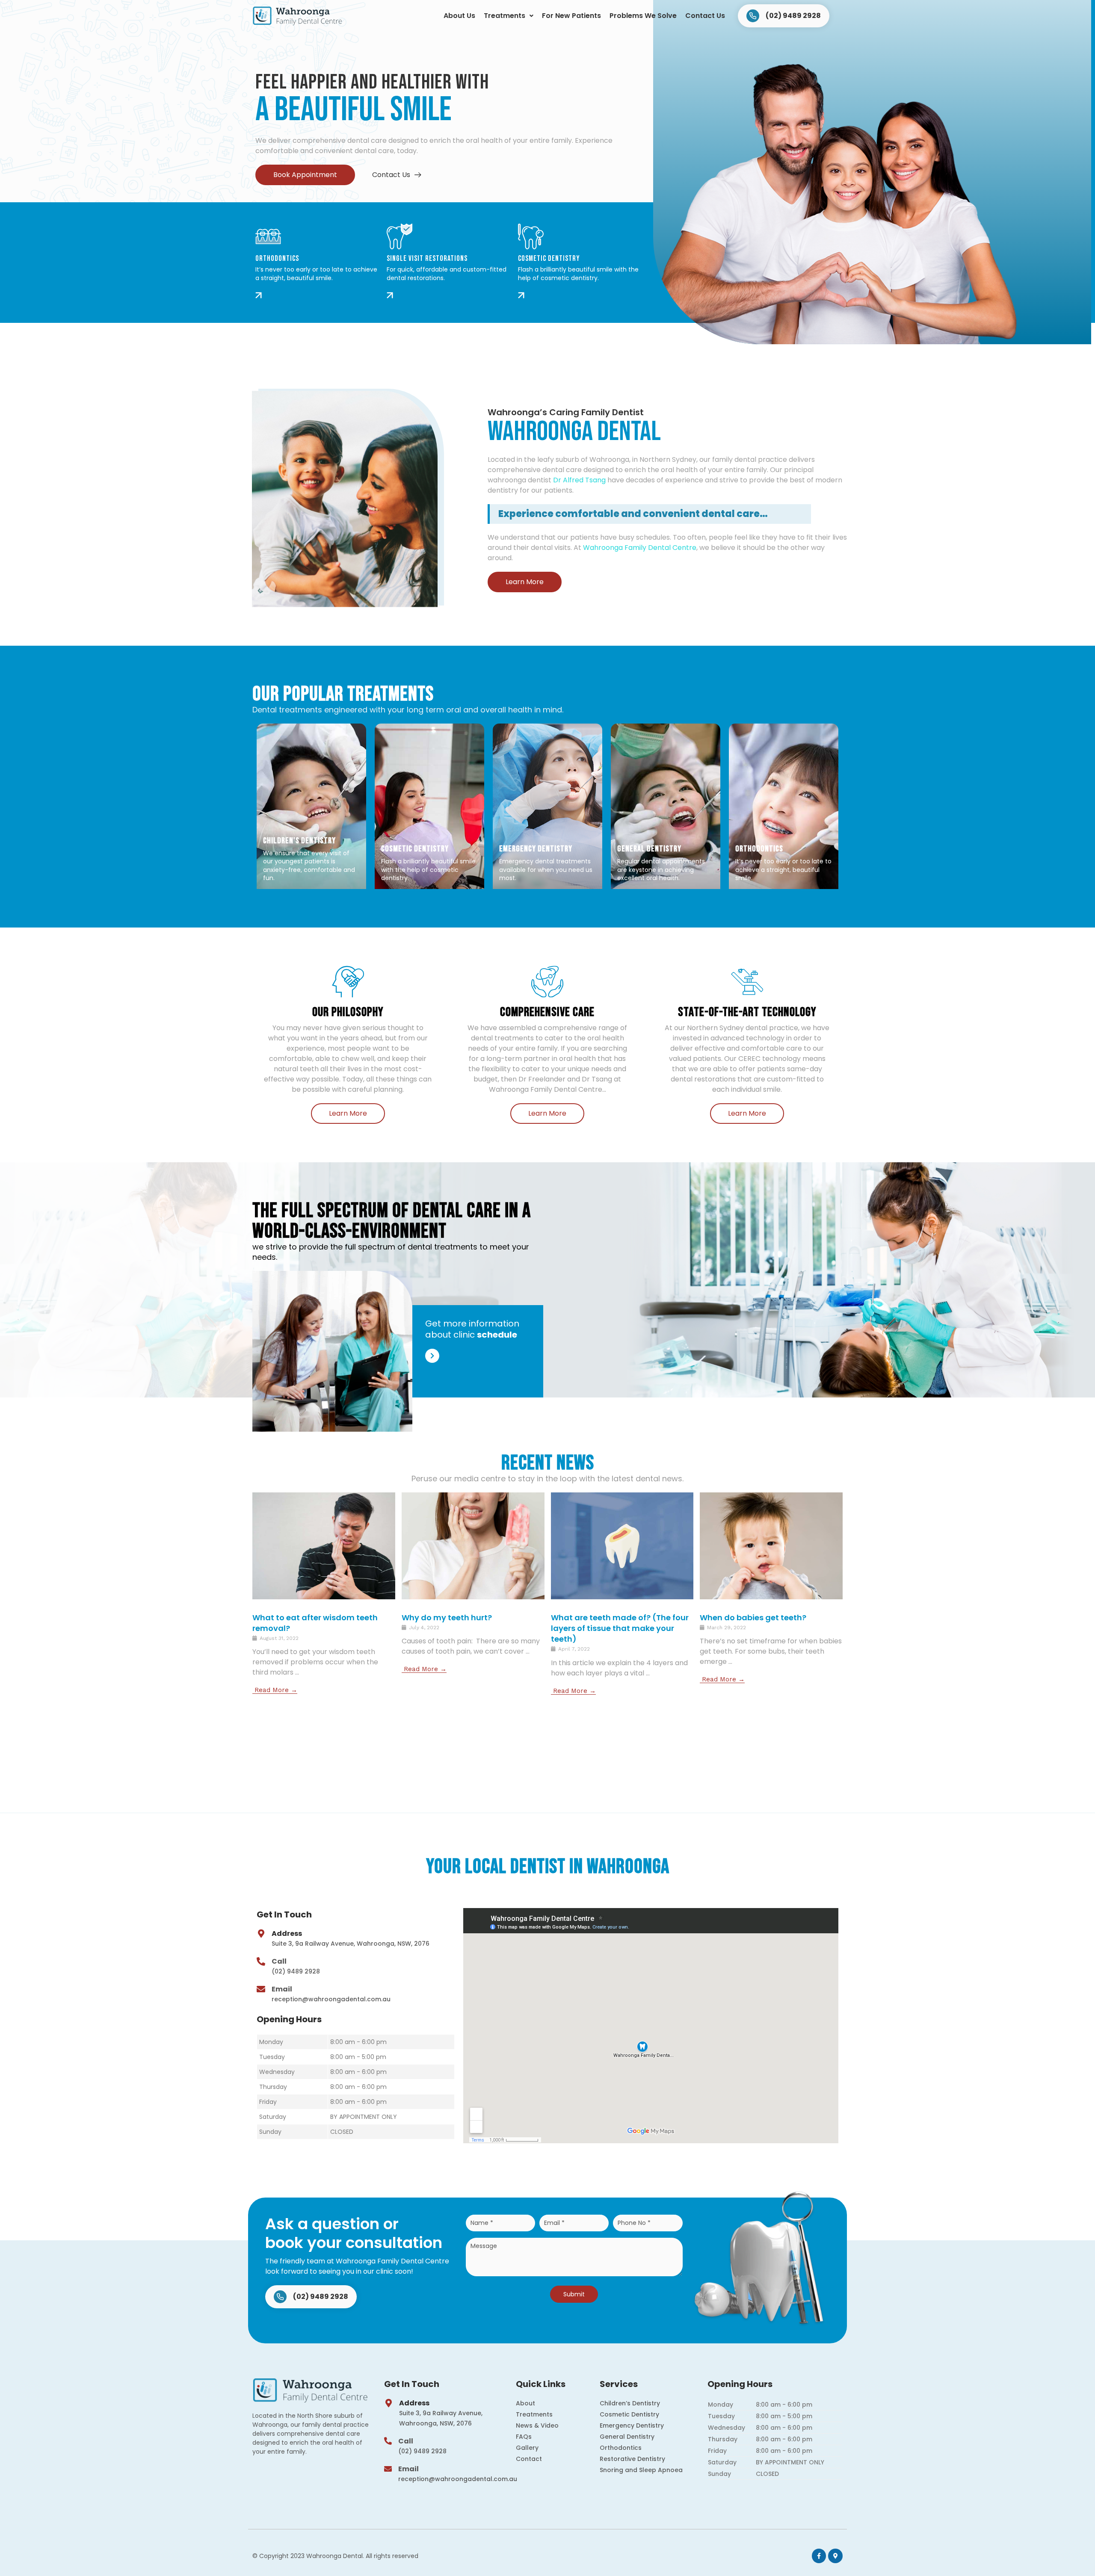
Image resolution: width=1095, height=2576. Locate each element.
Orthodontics (277, 258)
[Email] (261, 1989)
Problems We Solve (643, 16)
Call (279, 1961)
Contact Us (705, 16)
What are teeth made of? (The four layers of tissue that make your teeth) (620, 1628)
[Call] (261, 1962)
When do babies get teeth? (753, 1617)
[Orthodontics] (268, 236)
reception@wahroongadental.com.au (331, 1999)
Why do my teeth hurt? (447, 1617)
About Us (459, 16)
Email (282, 1989)
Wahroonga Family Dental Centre (640, 548)
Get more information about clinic (472, 1329)
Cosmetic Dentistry (549, 258)
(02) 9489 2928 (296, 1971)
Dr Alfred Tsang (579, 480)
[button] (509, 16)
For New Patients (571, 16)
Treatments (505, 16)
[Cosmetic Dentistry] (531, 236)
